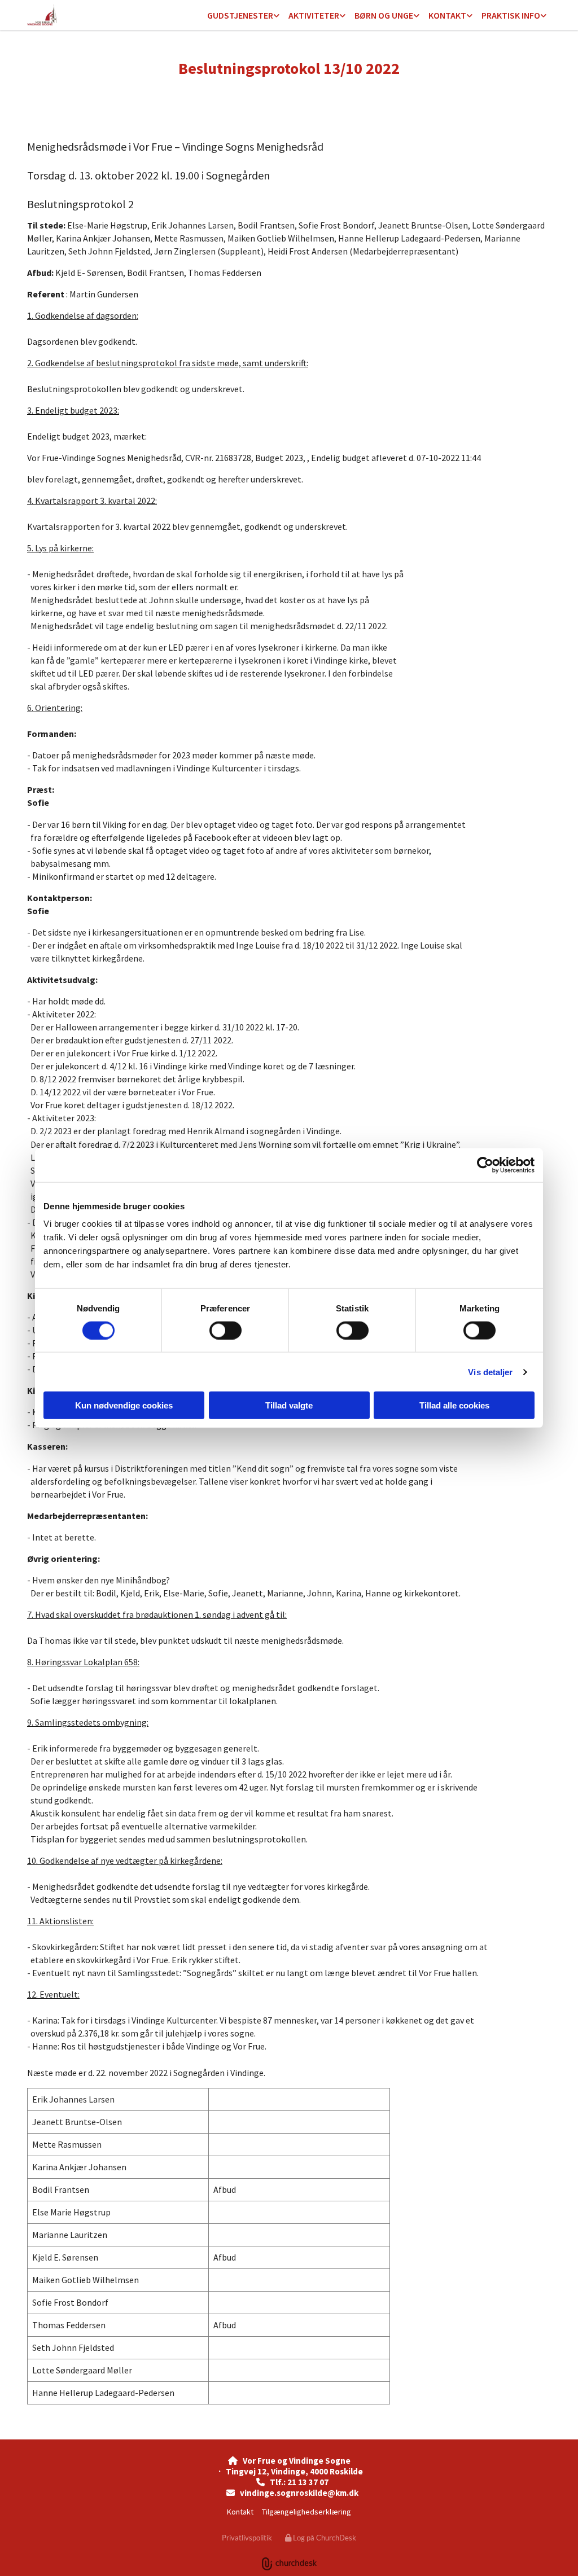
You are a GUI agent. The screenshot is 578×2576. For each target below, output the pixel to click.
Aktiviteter (314, 15)
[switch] (225, 1330)
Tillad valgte (289, 1405)
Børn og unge (384, 15)
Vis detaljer (490, 1372)
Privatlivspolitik (247, 2538)
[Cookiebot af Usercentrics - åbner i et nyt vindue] (485, 1165)
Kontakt (447, 15)
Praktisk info (511, 15)
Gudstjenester (240, 15)
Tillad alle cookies (454, 1405)
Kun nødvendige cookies (124, 1405)
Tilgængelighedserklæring (306, 2512)
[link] (243, 16)
